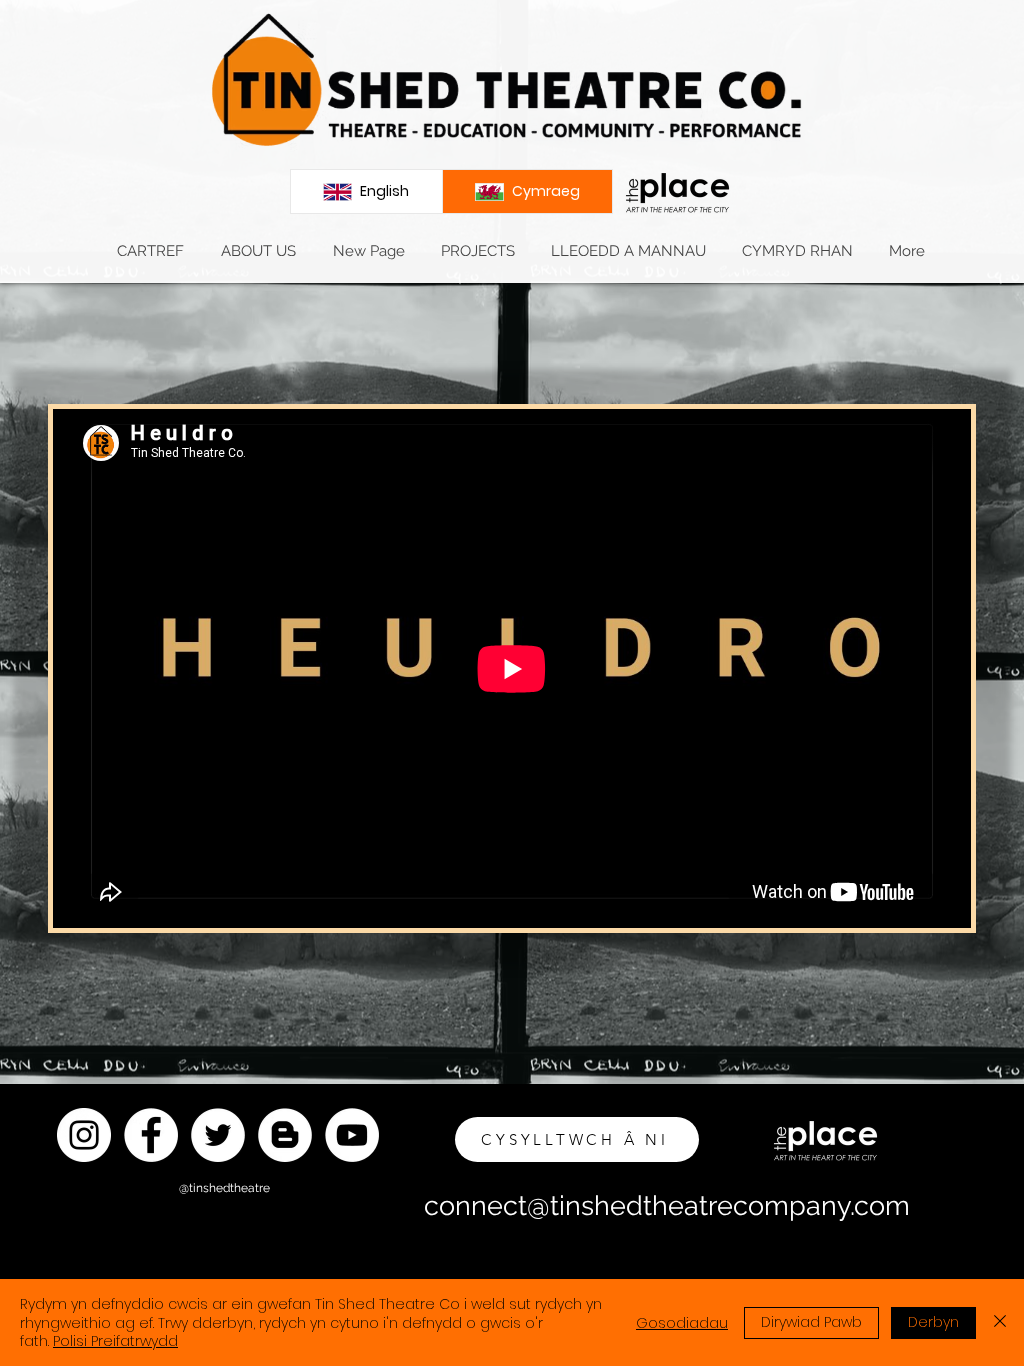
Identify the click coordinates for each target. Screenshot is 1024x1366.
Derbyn (933, 1322)
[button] (258, 251)
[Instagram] (84, 1135)
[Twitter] (218, 1135)
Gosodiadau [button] (682, 1323)
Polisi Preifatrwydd (115, 1341)
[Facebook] (151, 1135)
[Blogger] (285, 1135)
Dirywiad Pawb (811, 1322)
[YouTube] (352, 1135)
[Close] (1000, 1322)
